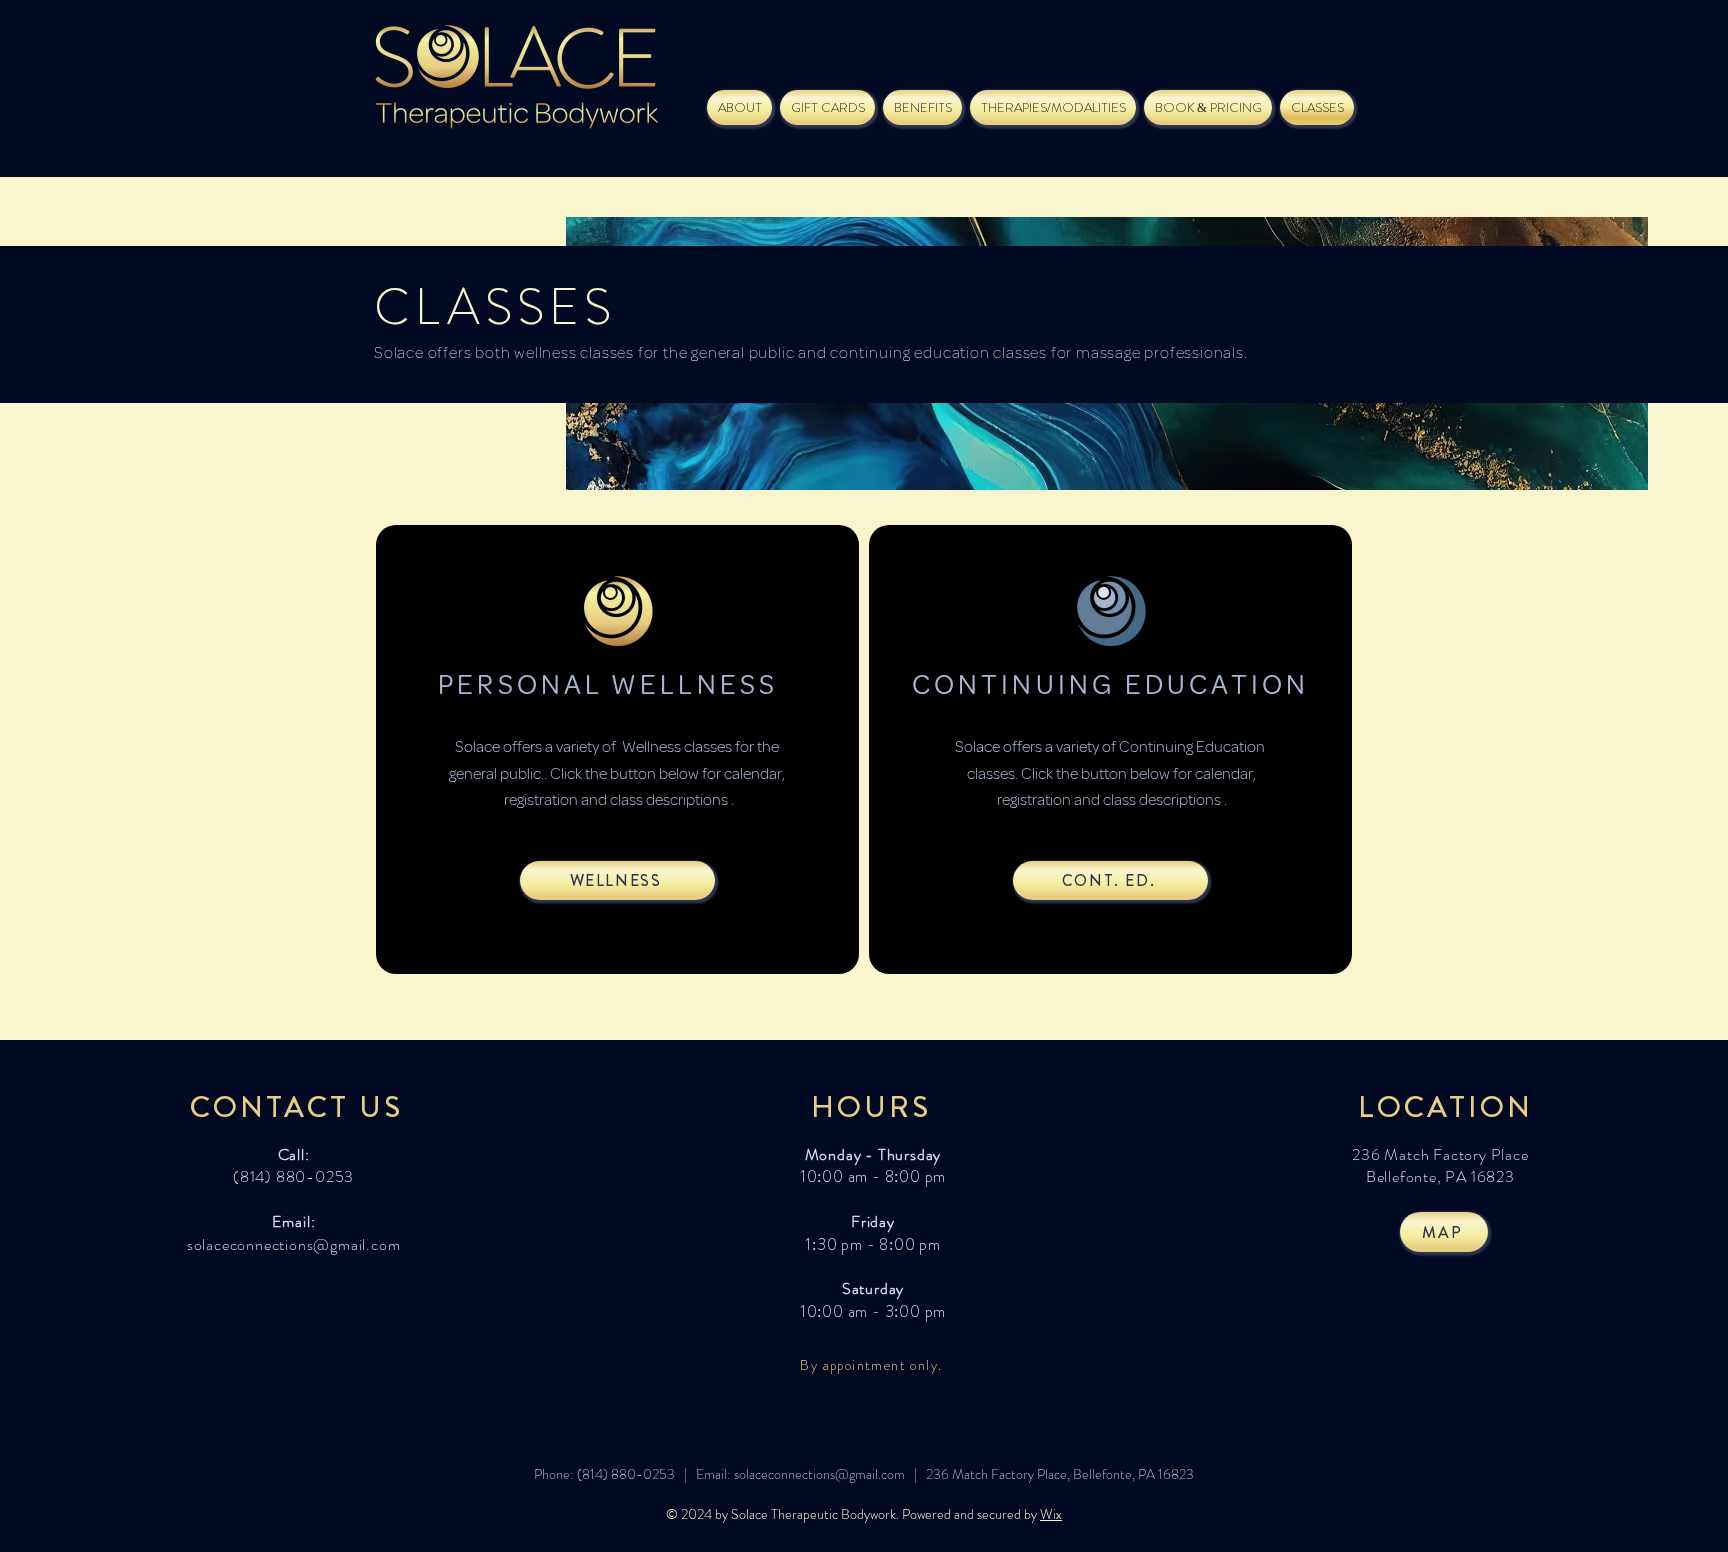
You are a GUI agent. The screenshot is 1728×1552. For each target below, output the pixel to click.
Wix (1051, 1514)
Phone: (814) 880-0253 (604, 1474)
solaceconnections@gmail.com (819, 1474)
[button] (827, 107)
